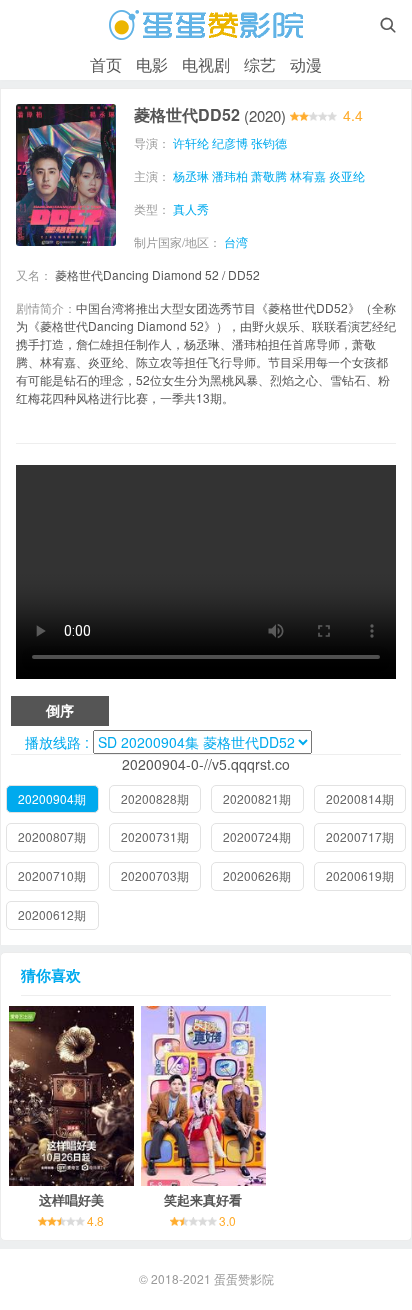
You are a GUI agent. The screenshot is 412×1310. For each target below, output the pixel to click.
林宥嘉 (308, 175)
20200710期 (52, 875)
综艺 (260, 64)
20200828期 (155, 798)
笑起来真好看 (203, 1199)
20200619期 (360, 875)
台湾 (236, 241)
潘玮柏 (230, 175)
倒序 (60, 710)
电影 (152, 64)
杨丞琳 (191, 175)
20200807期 (52, 836)
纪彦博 (230, 142)
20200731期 (155, 836)
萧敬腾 (269, 175)
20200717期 (360, 836)
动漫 (306, 64)
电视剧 (206, 64)
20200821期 (257, 798)
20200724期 (257, 836)
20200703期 (155, 875)
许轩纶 (191, 142)
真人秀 (191, 208)
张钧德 (269, 142)
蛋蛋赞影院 (244, 1278)
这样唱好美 (71, 1199)
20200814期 (360, 798)
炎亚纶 (347, 175)
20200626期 (257, 875)
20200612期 (52, 914)
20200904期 (52, 798)
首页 (106, 64)
